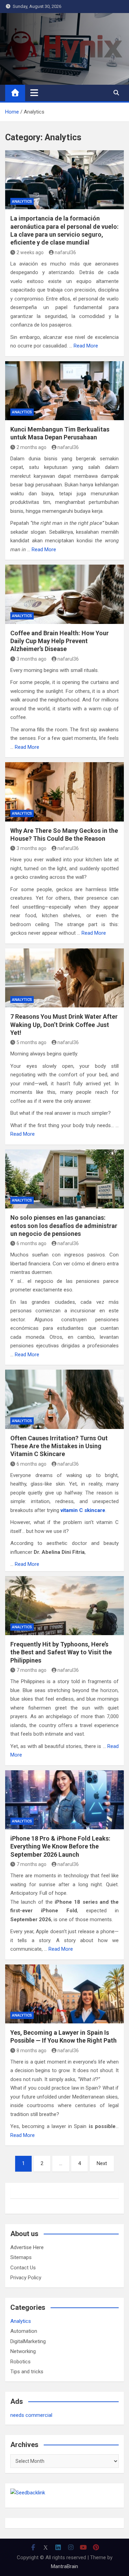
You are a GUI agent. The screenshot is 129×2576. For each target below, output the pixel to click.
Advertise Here (27, 2247)
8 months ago (31, 2051)
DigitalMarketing (28, 2341)
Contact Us (23, 2268)
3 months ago (31, 659)
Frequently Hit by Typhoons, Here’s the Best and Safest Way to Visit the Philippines (61, 1652)
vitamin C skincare (83, 1510)
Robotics (20, 2362)
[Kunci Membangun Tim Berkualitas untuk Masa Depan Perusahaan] (64, 391)
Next (102, 2163)
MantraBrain (64, 2566)
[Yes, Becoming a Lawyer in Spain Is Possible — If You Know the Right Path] (64, 1994)
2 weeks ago (30, 252)
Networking (23, 2351)
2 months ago (31, 447)
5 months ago (31, 1042)
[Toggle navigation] (34, 93)
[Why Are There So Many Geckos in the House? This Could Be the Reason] (64, 792)
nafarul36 (65, 252)
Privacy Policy (26, 2278)
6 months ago (31, 1243)
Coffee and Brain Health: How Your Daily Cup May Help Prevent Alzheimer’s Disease (60, 641)
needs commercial (31, 2415)
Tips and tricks (27, 2372)
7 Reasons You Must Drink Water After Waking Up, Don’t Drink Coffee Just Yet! (64, 1025)
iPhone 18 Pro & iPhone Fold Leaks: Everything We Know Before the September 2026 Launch (60, 1846)
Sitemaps (21, 2257)
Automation (24, 2331)
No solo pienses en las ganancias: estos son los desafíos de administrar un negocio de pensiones (64, 1226)
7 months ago (31, 1670)
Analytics (22, 202)
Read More (86, 346)
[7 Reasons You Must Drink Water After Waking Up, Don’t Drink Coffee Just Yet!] (64, 978)
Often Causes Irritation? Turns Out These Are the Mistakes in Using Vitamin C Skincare (59, 1446)
